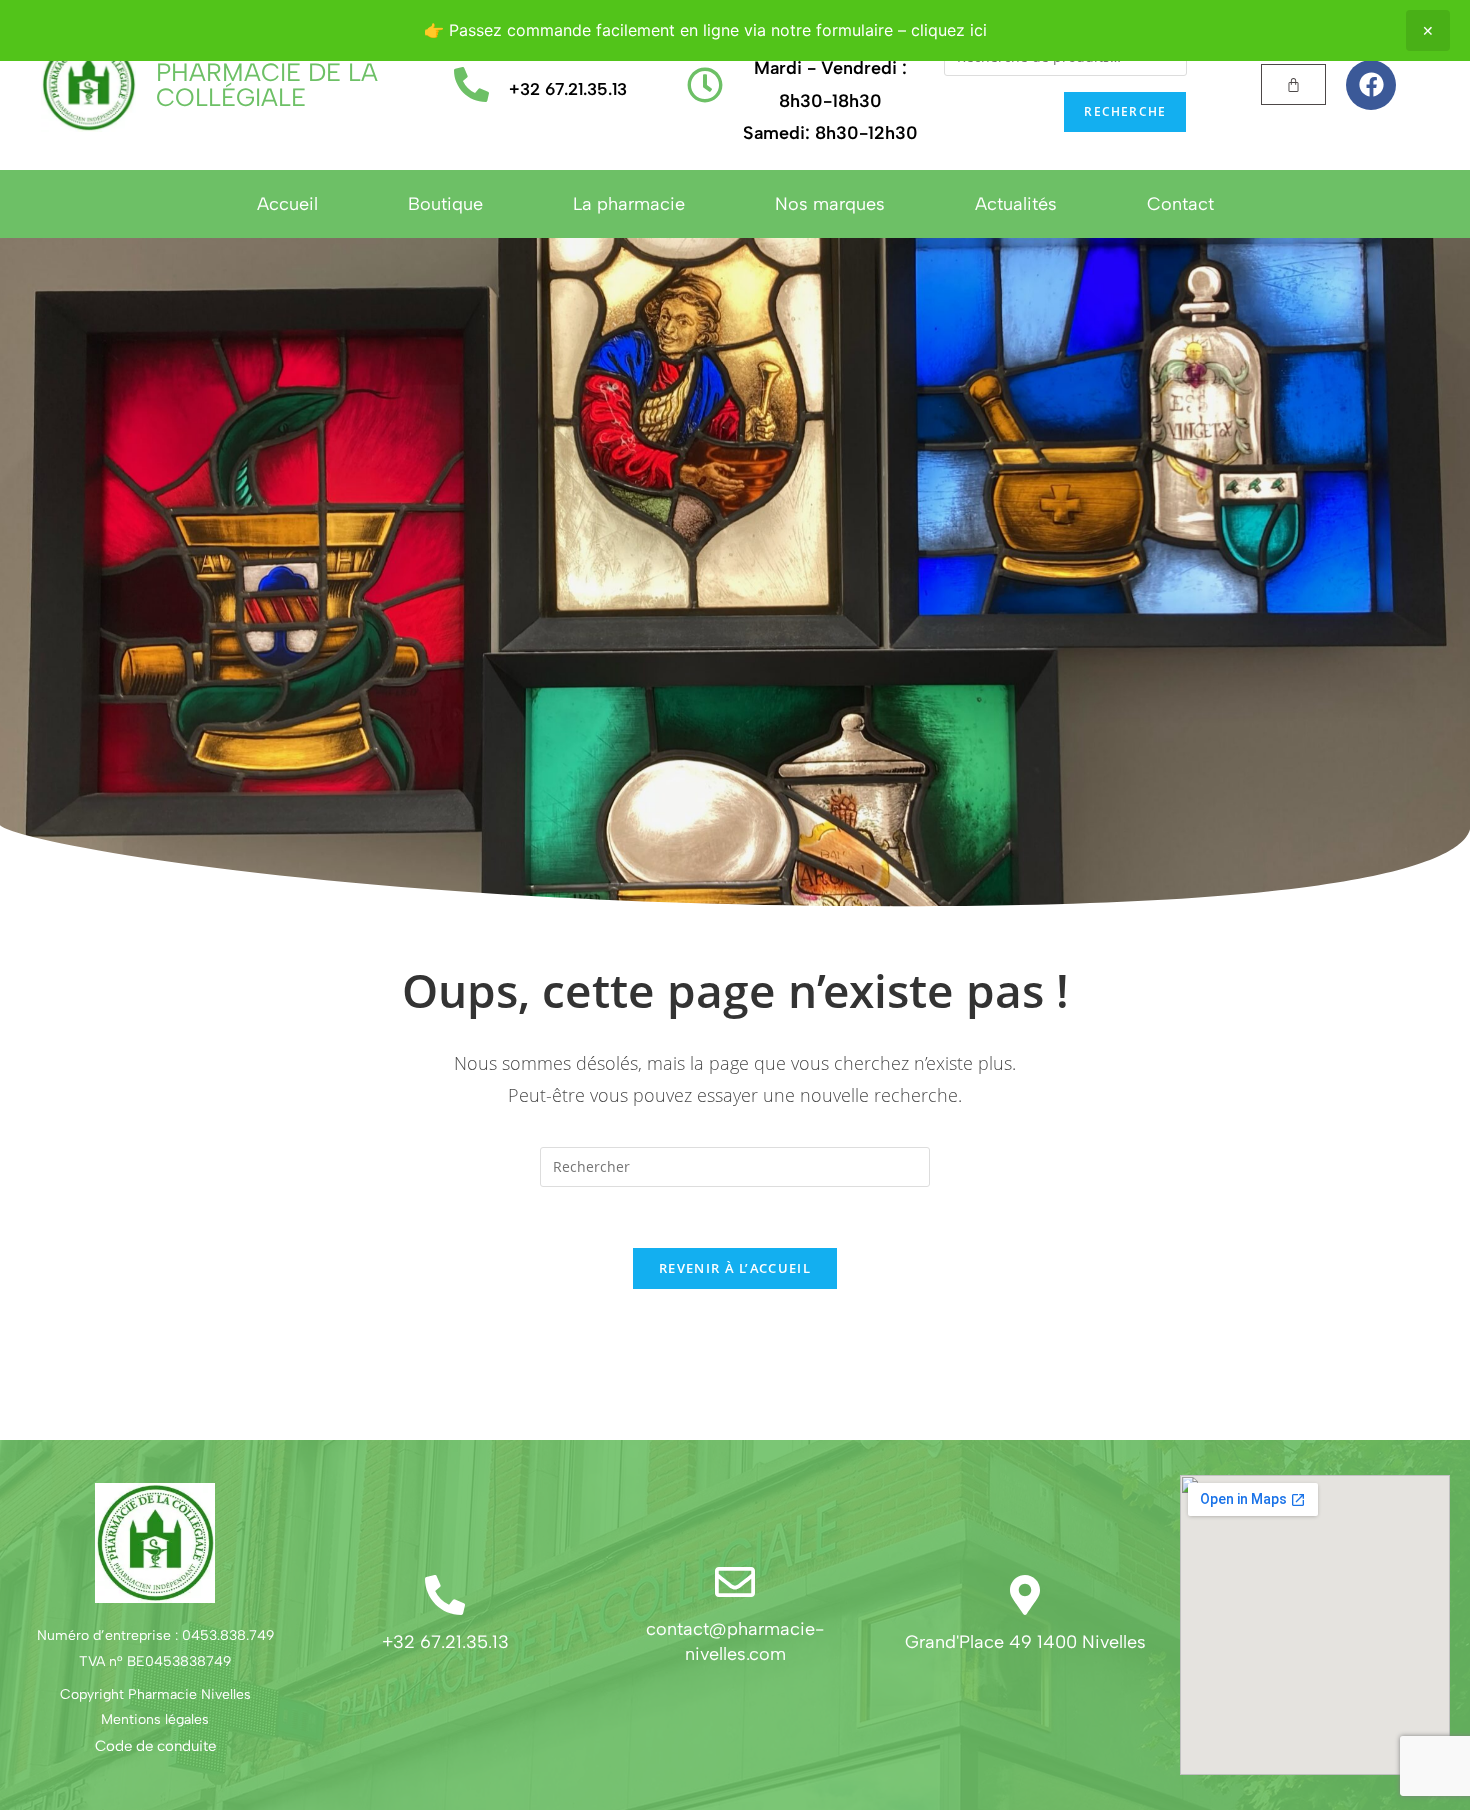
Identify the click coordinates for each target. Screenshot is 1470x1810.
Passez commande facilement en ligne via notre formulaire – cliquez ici (718, 30)
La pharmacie (629, 204)
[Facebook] (1371, 85)
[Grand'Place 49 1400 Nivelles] (1025, 1595)
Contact (1180, 204)
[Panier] (1293, 84)
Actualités (1016, 204)
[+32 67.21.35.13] (471, 84)
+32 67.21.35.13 (568, 89)
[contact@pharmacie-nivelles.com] (735, 1582)
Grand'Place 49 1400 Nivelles (1025, 1642)
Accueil (287, 204)
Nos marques (830, 204)
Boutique (445, 204)
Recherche (1125, 111)
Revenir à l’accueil (735, 1268)
